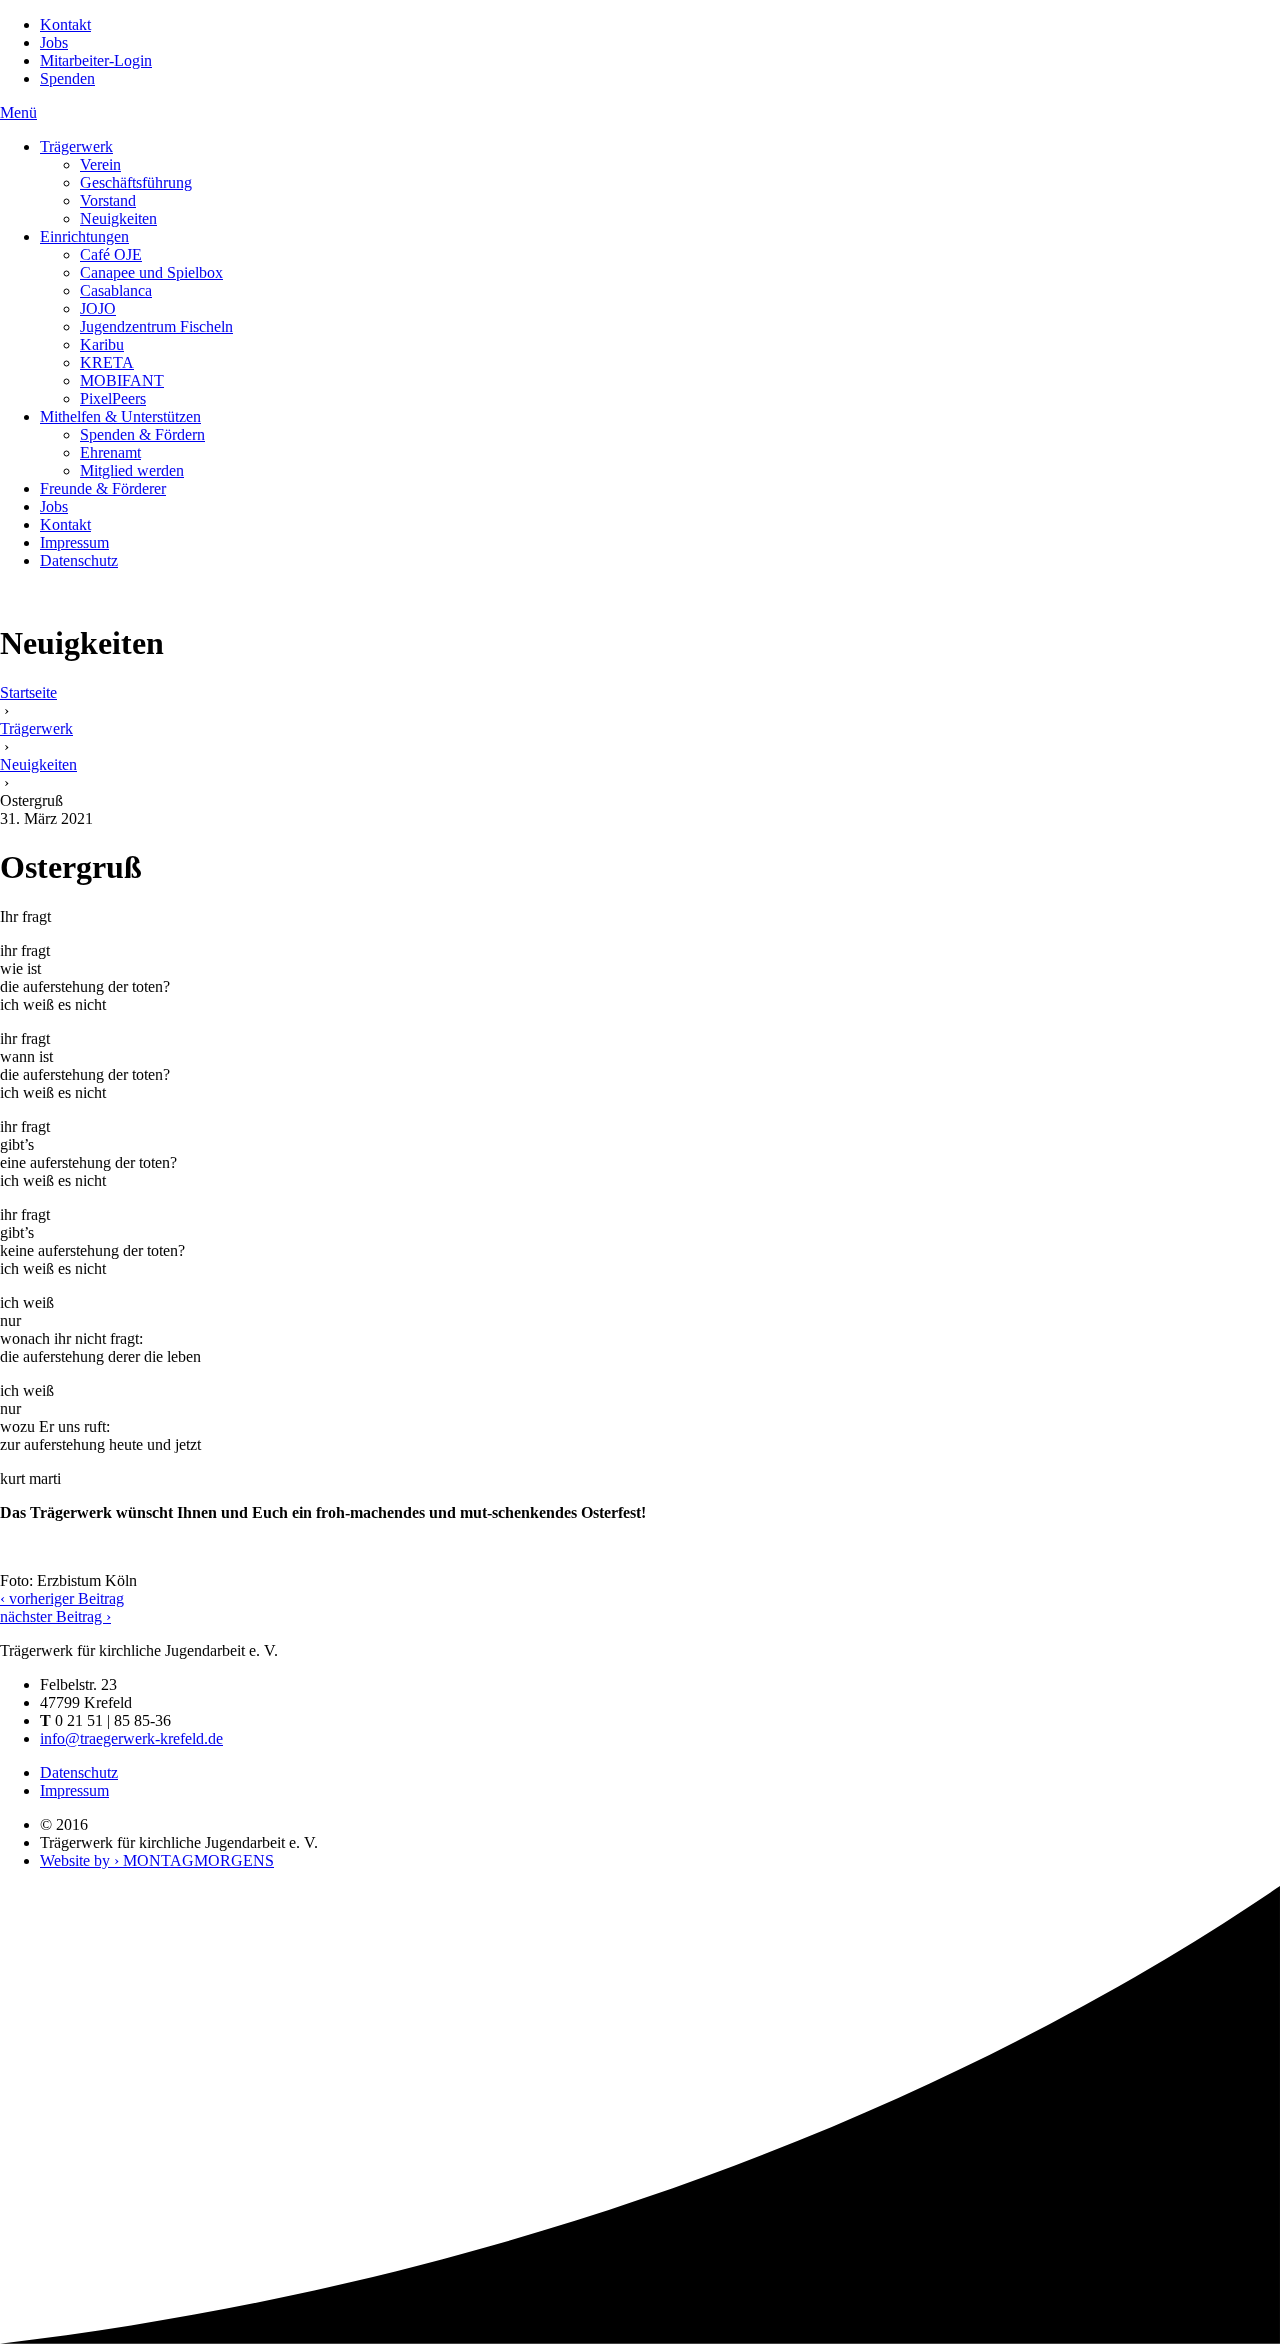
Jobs (54, 42)
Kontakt (65, 24)
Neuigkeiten (118, 218)
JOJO (98, 308)
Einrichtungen (84, 236)
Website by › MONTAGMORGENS (157, 1860)
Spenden (67, 78)
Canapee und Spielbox (151, 272)
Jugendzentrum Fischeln (156, 326)
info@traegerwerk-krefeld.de (131, 1738)
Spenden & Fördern (142, 434)
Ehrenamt (110, 452)
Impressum (74, 542)
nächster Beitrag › (55, 1616)
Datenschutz (79, 560)
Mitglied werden (132, 470)
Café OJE (111, 254)
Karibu (102, 344)
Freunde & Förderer (103, 488)
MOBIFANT (122, 380)
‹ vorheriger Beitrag (62, 1598)
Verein (100, 164)
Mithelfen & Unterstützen (120, 416)
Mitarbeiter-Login (96, 60)
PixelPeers (113, 398)
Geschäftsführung (136, 182)
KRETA (107, 362)
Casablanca (116, 290)
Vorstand (108, 200)
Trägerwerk (76, 146)
